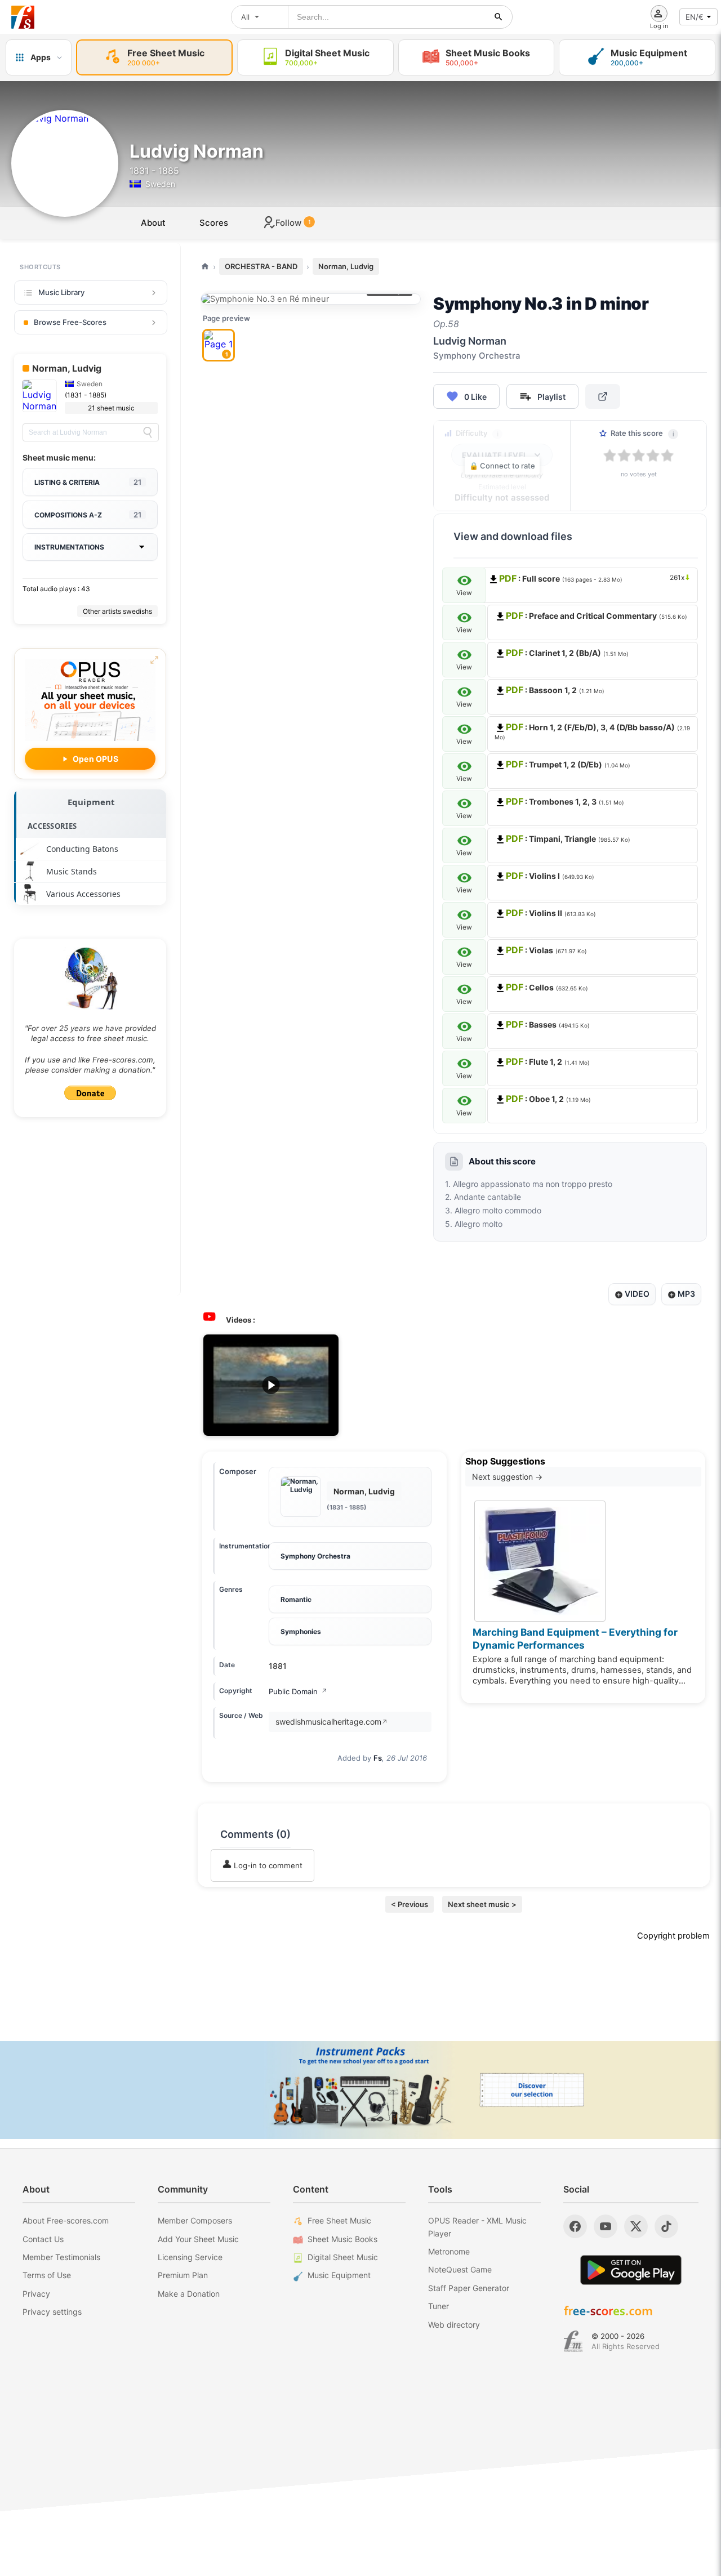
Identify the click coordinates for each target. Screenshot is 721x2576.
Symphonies (301, 1631)
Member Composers (195, 2220)
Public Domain (298, 1691)
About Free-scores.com (66, 2220)
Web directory (454, 2325)
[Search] (148, 432)
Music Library (61, 292)
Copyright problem (673, 1936)
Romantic (296, 1599)
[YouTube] (606, 2226)
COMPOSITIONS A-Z (88, 515)
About (153, 223)
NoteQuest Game (460, 2269)
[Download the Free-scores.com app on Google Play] (631, 2270)
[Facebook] (575, 2226)
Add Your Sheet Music (198, 2239)
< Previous (410, 1904)
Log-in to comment (267, 1865)
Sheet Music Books (342, 2239)
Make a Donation (189, 2294)
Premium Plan (183, 2275)
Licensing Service (190, 2257)
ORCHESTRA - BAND (261, 266)
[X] (636, 2226)
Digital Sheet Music (343, 2257)
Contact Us (43, 2239)
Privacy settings (52, 2312)
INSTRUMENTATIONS (69, 547)
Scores (214, 223)
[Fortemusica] (573, 2341)
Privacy (36, 2294)
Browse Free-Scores (70, 322)
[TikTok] (666, 2226)
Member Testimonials (61, 2257)
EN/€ (695, 17)
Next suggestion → (507, 1477)
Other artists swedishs (117, 611)
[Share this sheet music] (603, 396)
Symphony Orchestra (315, 1556)
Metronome (449, 2251)
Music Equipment (339, 2275)
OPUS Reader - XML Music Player (477, 2227)
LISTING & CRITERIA (88, 482)
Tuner (439, 2306)
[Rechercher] (499, 17)
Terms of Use (47, 2275)
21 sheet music (111, 408)
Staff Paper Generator (469, 2288)
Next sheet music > (482, 1904)
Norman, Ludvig (346, 266)
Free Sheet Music (339, 2220)
